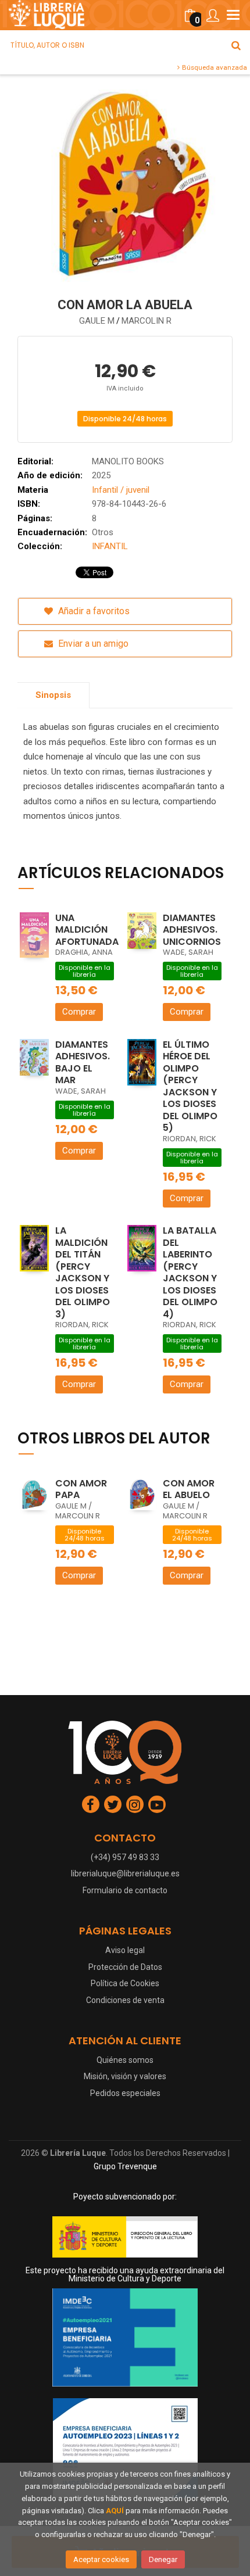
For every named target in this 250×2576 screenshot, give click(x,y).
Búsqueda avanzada (214, 67)
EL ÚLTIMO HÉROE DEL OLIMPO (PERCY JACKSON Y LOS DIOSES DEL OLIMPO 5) (190, 1086)
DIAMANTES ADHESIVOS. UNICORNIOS (192, 930)
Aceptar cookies (101, 2559)
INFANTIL (110, 546)
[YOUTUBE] (157, 1804)
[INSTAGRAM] (135, 1804)
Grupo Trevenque (125, 2166)
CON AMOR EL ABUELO (189, 1489)
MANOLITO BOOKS (128, 461)
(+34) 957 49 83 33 (125, 1857)
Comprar (79, 1012)
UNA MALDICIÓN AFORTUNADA (87, 930)
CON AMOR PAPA (81, 1489)
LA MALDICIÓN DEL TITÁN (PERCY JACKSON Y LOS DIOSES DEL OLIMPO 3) (83, 1272)
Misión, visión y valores (125, 2076)
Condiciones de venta (125, 2000)
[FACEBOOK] (91, 1804)
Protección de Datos (125, 1967)
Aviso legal (125, 1950)
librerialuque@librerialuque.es (125, 1873)
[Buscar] (236, 45)
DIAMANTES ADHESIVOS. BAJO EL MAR (83, 1063)
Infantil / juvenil (121, 490)
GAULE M (97, 321)
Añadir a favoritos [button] (93, 611)
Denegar (163, 2559)
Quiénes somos (125, 2060)
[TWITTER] (113, 1804)
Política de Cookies (125, 1983)
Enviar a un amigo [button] (92, 644)
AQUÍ (115, 2511)
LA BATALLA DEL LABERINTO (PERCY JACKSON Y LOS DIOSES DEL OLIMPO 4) (190, 1272)
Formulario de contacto (125, 1890)
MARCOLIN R (147, 321)
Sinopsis (53, 695)
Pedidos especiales (125, 2093)
